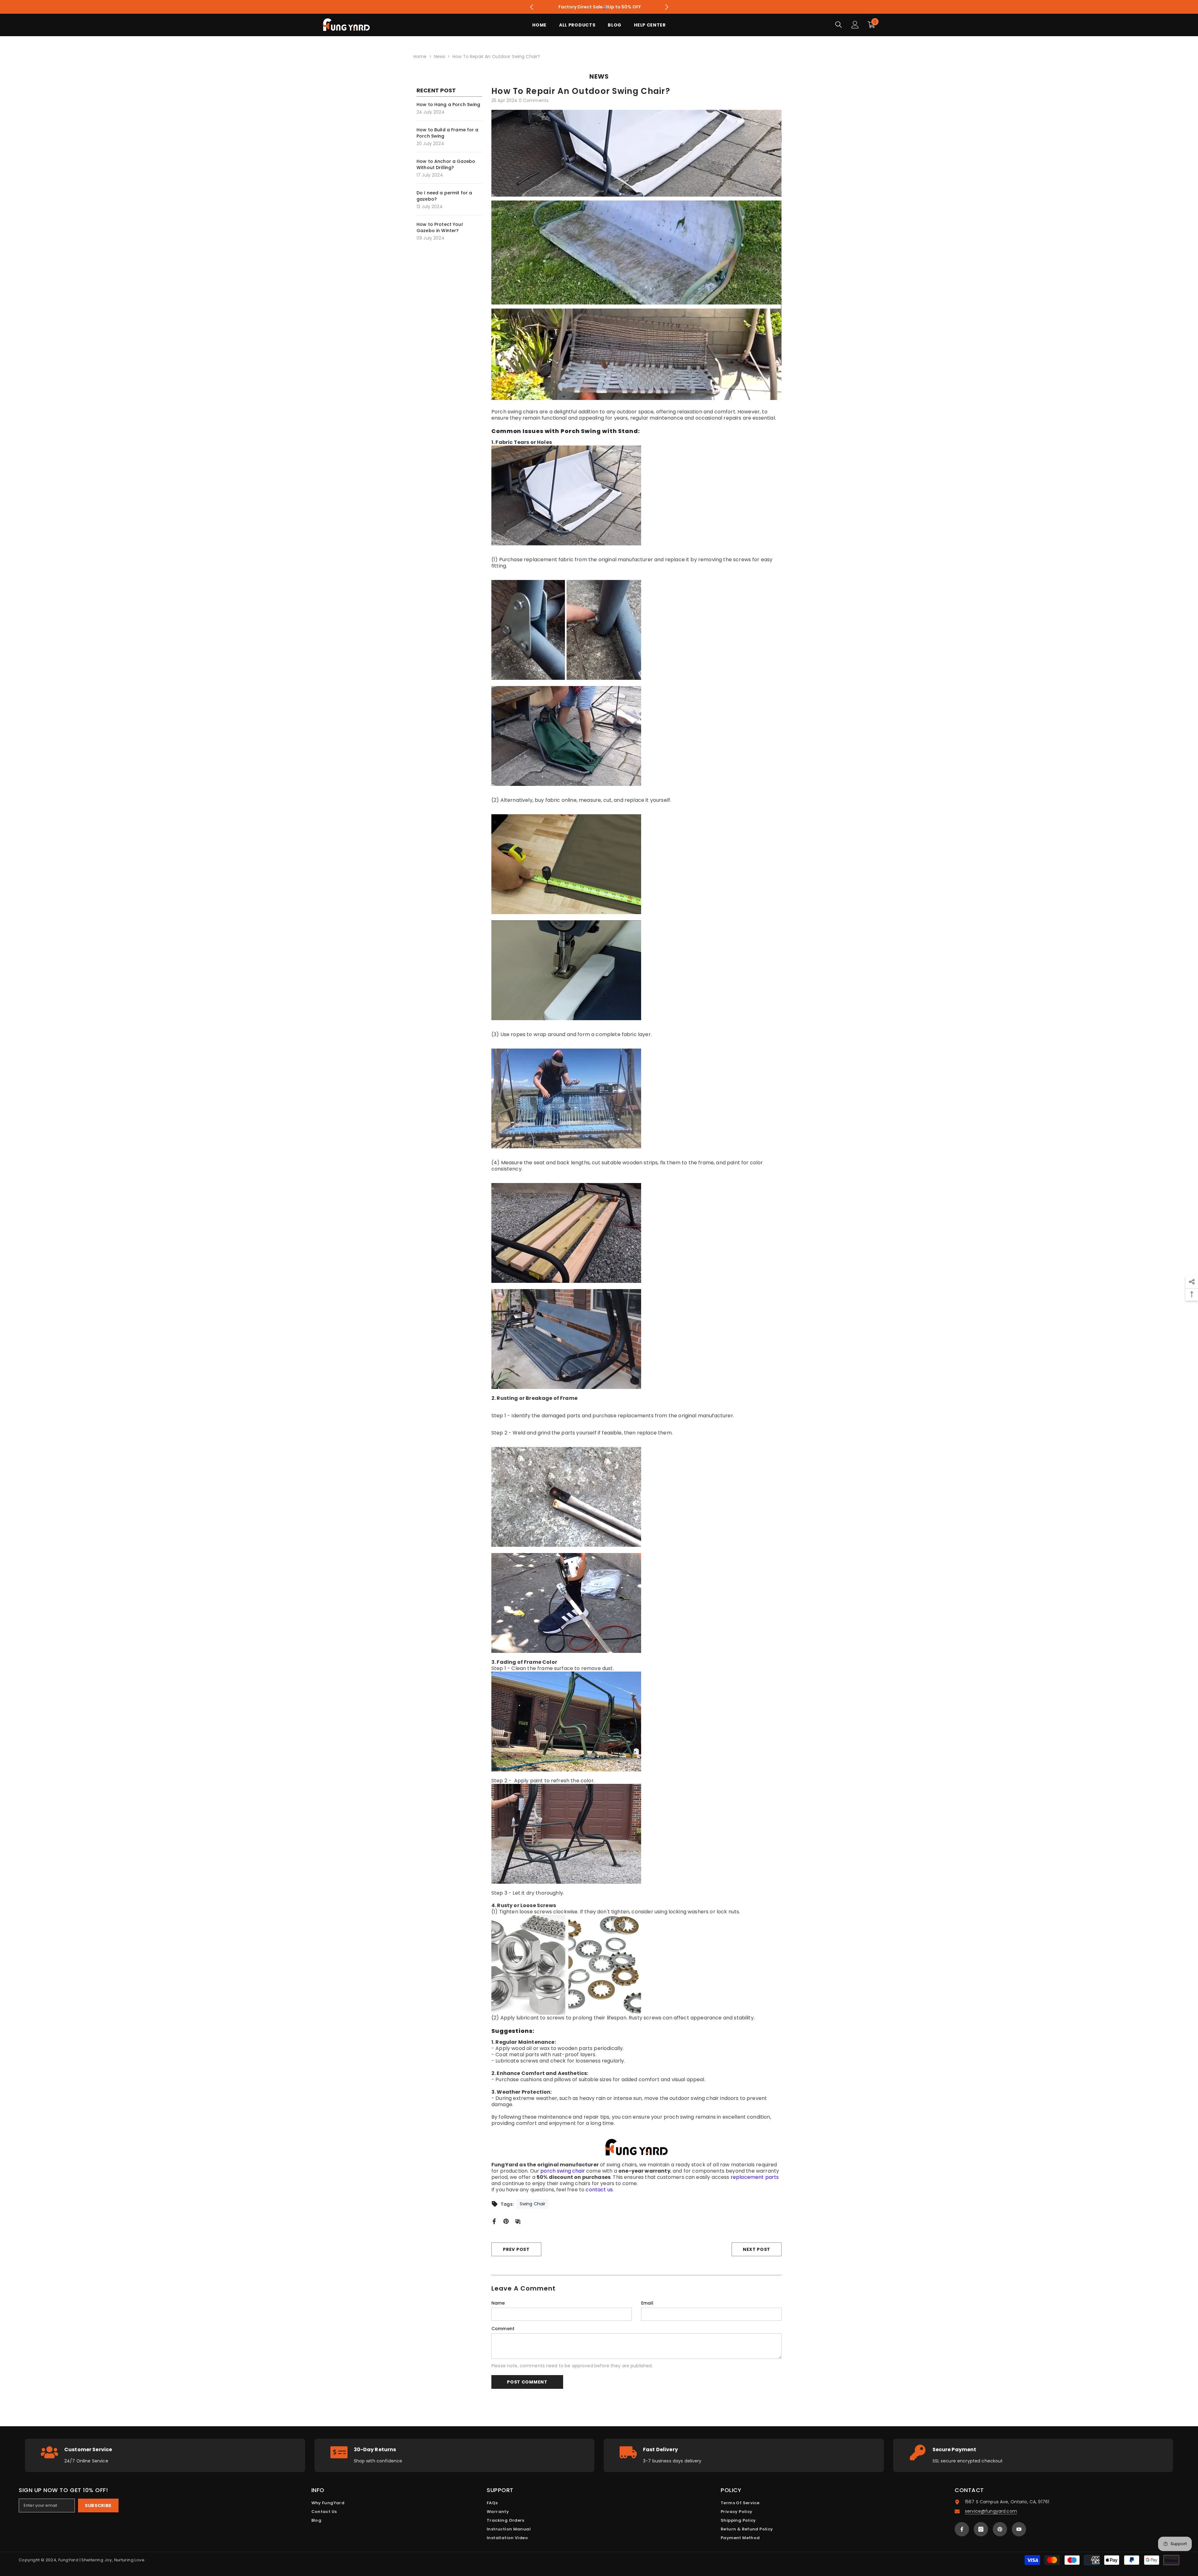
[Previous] (531, 7)
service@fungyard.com (991, 2511)
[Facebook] (494, 2221)
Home (420, 56)
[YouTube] (1019, 2529)
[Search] (839, 24)
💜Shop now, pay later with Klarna (600, 7)
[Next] (667, 7)
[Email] (518, 2221)
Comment (503, 2329)
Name (498, 2303)
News (440, 56)
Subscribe (98, 2505)
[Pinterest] (506, 2221)
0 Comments (534, 100)
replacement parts (755, 2177)
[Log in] (855, 25)
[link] (165, 2455)
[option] (599, 7)
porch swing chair (563, 2171)
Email (647, 2303)
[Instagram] (981, 2529)
